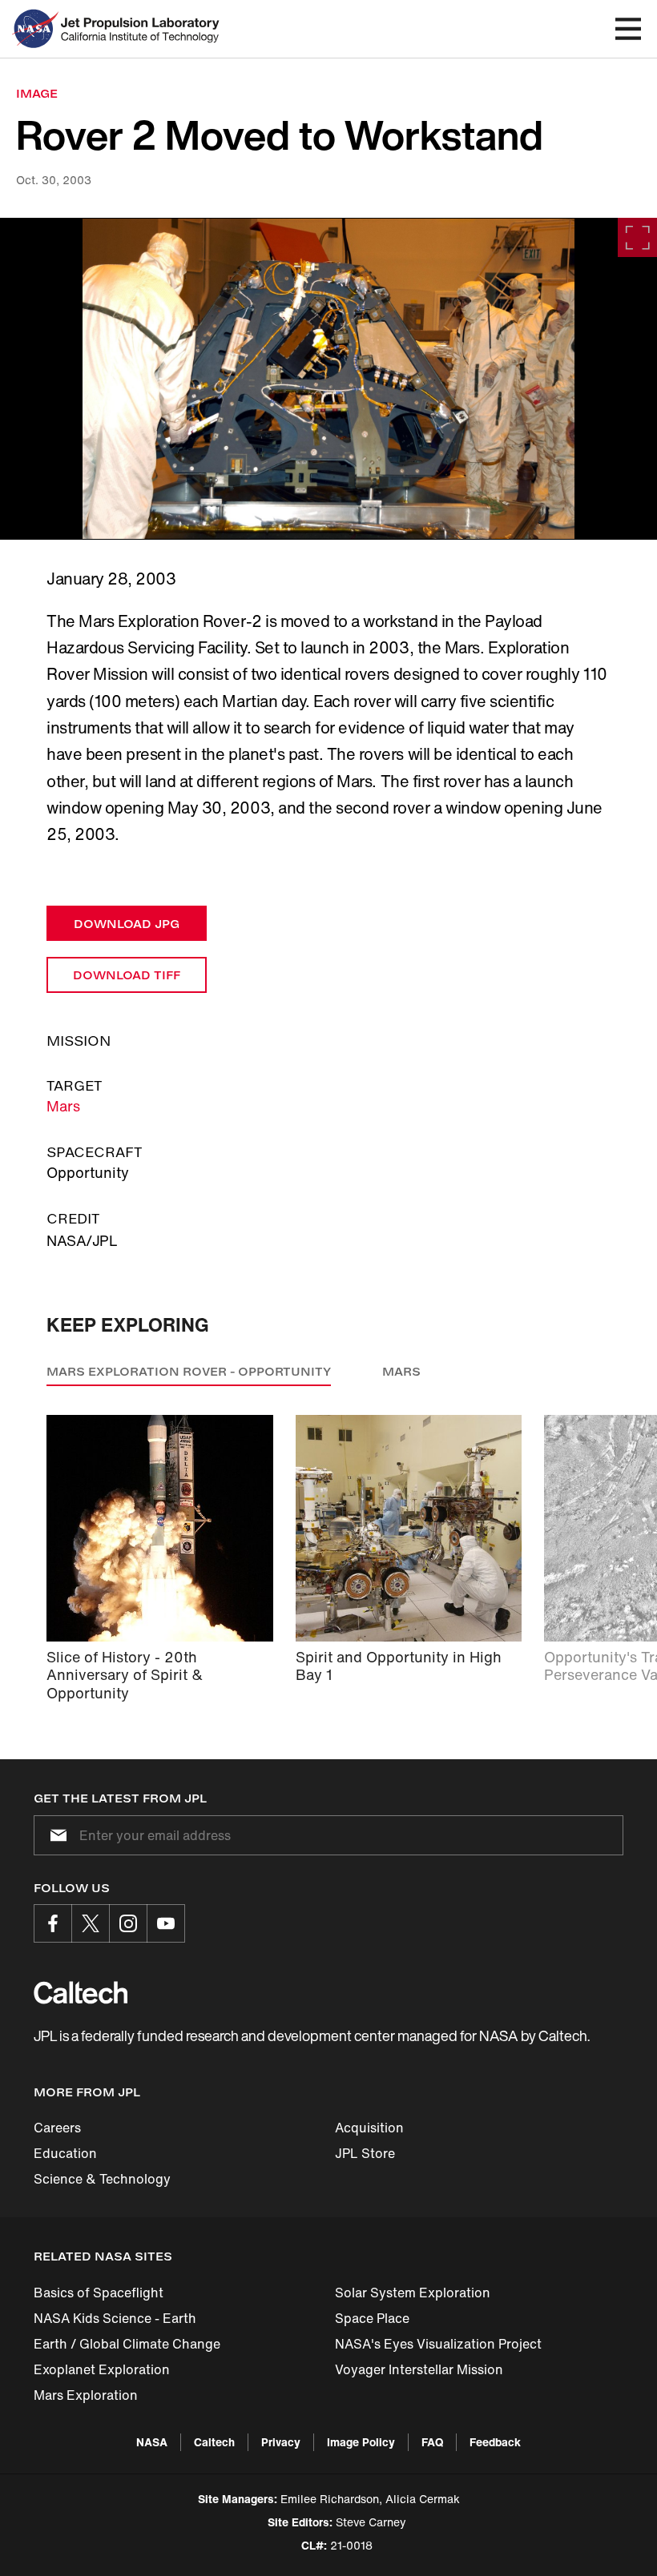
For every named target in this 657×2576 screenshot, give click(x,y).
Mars (63, 1106)
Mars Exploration (86, 2395)
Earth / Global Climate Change (127, 2344)
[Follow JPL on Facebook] (53, 1923)
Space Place (372, 2318)
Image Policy (361, 2442)
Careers (57, 2128)
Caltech (214, 2442)
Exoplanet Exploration (102, 2369)
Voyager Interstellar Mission (419, 2369)
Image (37, 93)
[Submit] (55, 1835)
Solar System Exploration (413, 2293)
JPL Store (365, 2153)
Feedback (495, 2442)
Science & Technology (102, 2179)
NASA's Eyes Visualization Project (438, 2344)
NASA (152, 2442)
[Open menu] (628, 29)
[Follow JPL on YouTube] (166, 1923)
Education (65, 2153)
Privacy (281, 2442)
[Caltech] (81, 1992)
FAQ (432, 2442)
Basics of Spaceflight (99, 2293)
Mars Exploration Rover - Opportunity (189, 1371)
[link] (328, 379)
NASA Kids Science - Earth (115, 2318)
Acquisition (369, 2128)
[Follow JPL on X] (91, 1923)
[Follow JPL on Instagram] (128, 1923)
